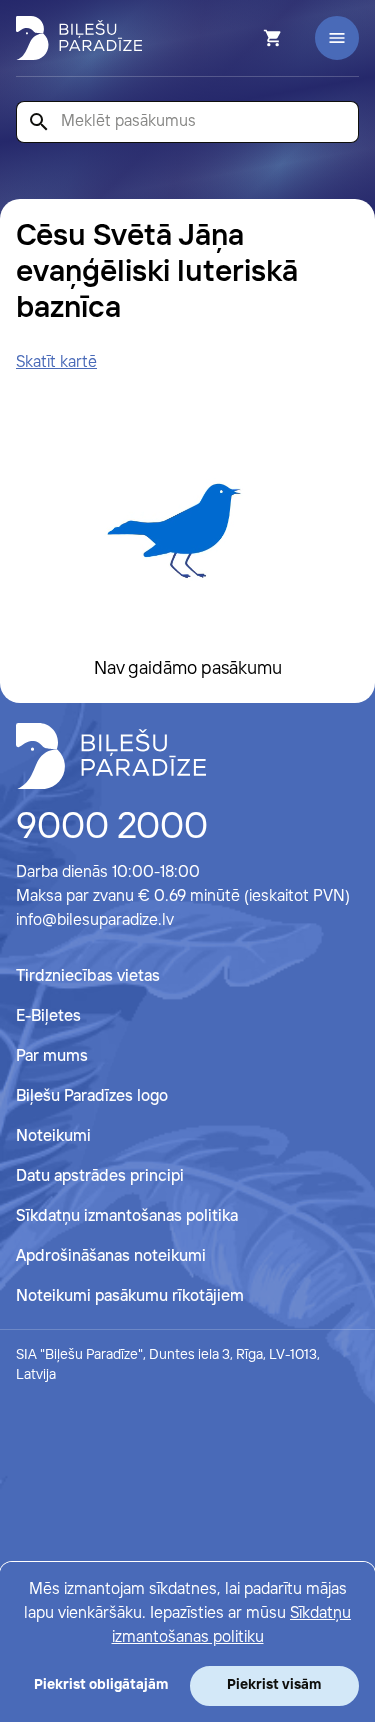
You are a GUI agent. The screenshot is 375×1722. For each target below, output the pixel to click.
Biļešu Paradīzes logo (92, 1096)
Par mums (52, 1056)
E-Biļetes (48, 1016)
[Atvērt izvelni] (337, 38)
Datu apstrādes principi (100, 1176)
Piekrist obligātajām (101, 1685)
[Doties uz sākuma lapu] (79, 38)
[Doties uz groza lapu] (246, 38)
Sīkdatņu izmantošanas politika (127, 1216)
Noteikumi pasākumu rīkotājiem (130, 1296)
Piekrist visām (274, 1685)
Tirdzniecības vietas (88, 976)
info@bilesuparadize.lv (95, 920)
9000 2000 (112, 828)
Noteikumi (53, 1136)
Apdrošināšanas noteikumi (111, 1256)
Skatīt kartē (56, 362)
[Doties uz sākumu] (111, 756)
